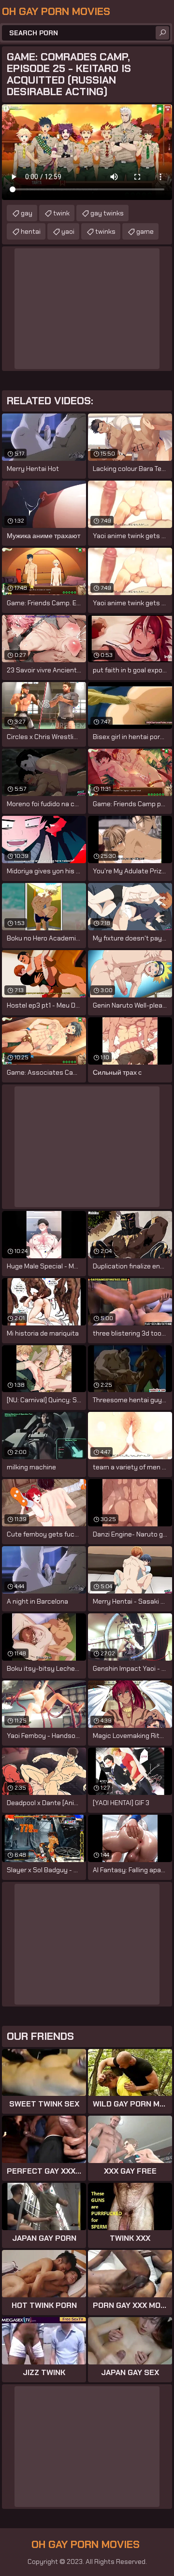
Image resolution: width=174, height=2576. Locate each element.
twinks (105, 231)
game (145, 231)
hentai (31, 231)
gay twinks (107, 213)
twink (61, 213)
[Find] (162, 33)
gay (27, 213)
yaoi (68, 231)
